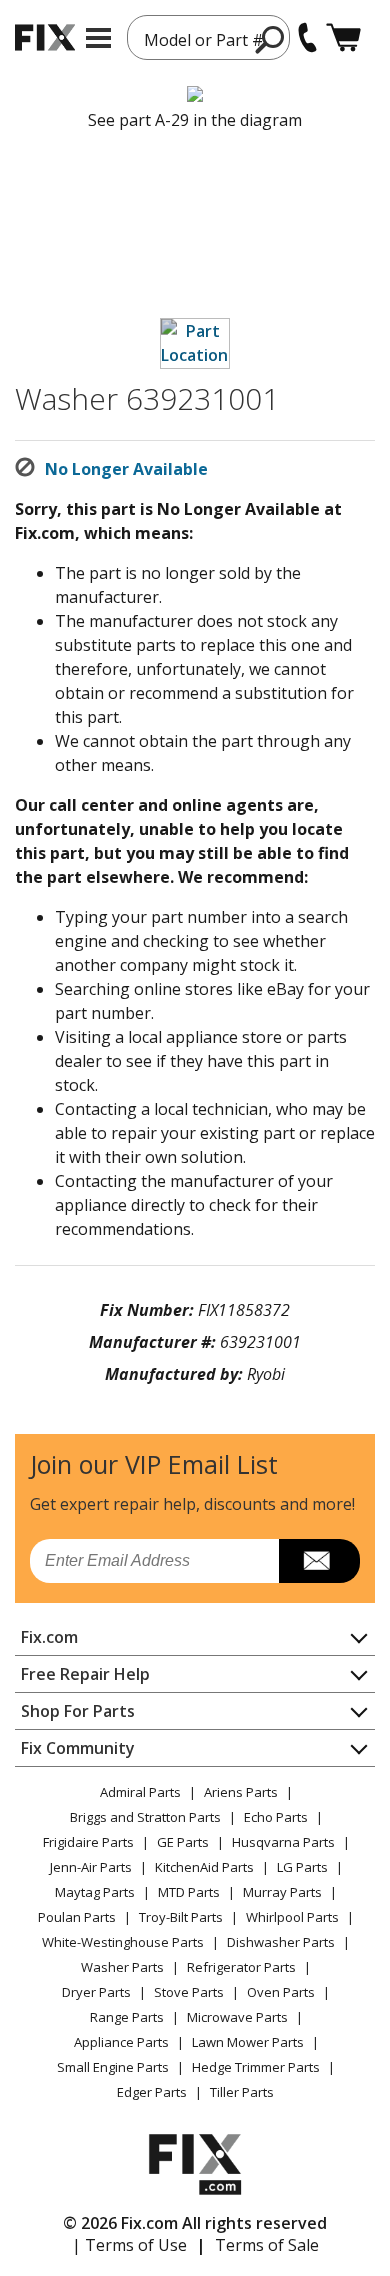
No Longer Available (126, 469)
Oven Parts (281, 1992)
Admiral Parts (140, 1792)
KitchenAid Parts (204, 1867)
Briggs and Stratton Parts (145, 1817)
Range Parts (127, 2017)
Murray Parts (282, 1892)
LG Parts (302, 1867)
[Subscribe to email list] (319, 1561)
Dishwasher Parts (281, 1942)
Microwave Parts (237, 2017)
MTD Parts (189, 1892)
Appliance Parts (121, 2042)
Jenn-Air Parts (91, 1867)
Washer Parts (122, 1967)
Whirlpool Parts (292, 1917)
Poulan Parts (77, 1917)
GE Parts (183, 1842)
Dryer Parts (96, 1992)
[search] (270, 39)
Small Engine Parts (113, 2067)
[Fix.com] (45, 37)
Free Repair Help (85, 1674)
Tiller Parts (242, 2092)
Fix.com (49, 1637)
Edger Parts (152, 2092)
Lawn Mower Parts (248, 2042)
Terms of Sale (267, 2245)
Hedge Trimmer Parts (256, 2067)
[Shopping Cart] (343, 37)
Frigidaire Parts (88, 1842)
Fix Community (78, 1748)
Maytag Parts (95, 1892)
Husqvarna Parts (283, 1842)
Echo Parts (276, 1817)
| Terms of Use (129, 2245)
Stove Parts (189, 1992)
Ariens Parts (241, 1792)
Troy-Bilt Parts (181, 1917)
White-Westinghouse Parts (123, 1942)
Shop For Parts (78, 1711)
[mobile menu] (98, 38)
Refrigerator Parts (241, 1967)
